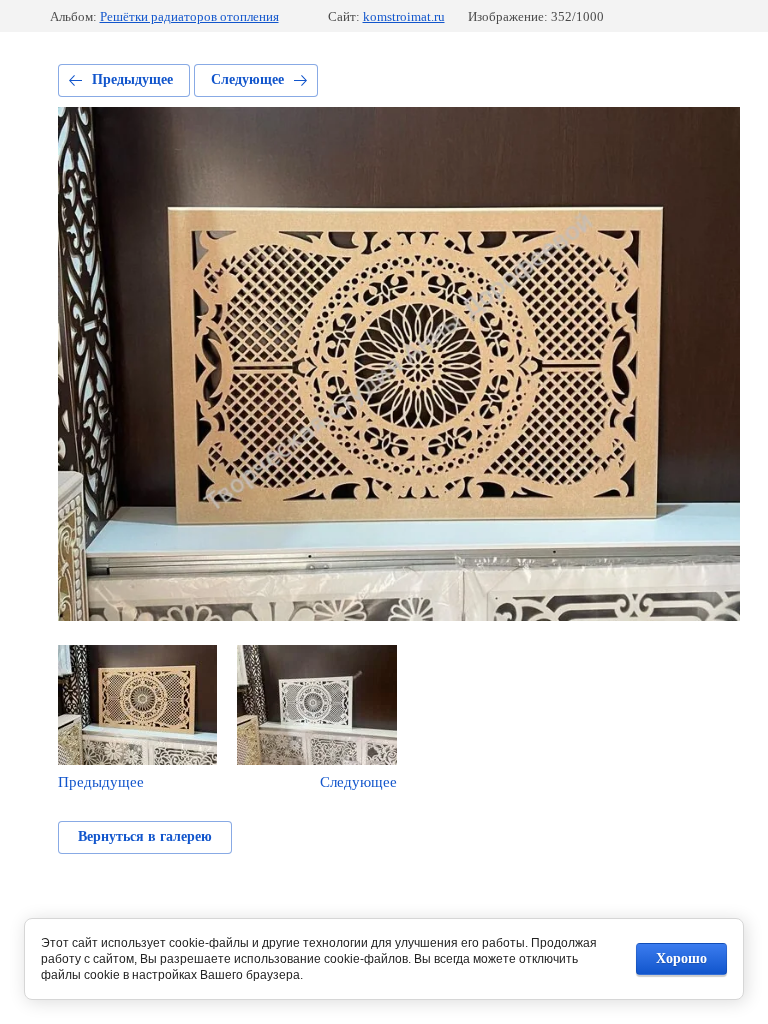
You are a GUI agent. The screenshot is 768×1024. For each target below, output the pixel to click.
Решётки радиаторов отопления (189, 16)
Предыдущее (132, 79)
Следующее (247, 79)
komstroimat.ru (404, 16)
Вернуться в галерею (145, 836)
